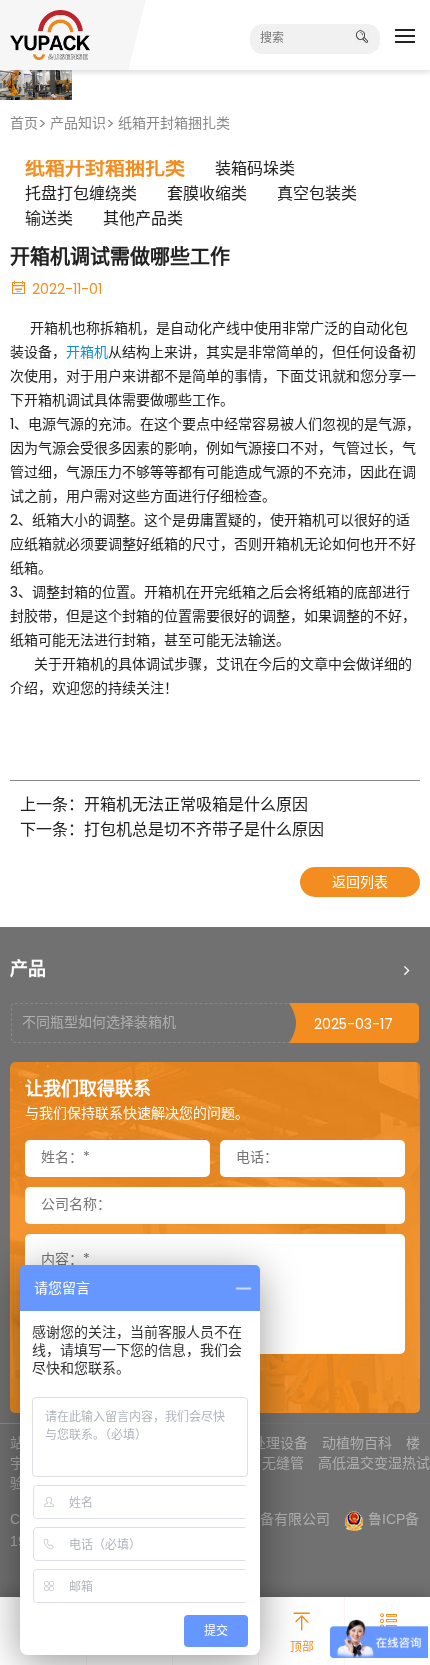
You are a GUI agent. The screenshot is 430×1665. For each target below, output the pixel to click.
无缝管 (283, 1463)
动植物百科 (357, 1443)
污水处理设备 (266, 1443)
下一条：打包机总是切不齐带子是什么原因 (172, 831)
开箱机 (87, 353)
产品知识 (78, 124)
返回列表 (360, 883)
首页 (24, 124)
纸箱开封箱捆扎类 (174, 124)
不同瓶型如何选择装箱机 (99, 1023)
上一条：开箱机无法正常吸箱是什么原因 (164, 806)
